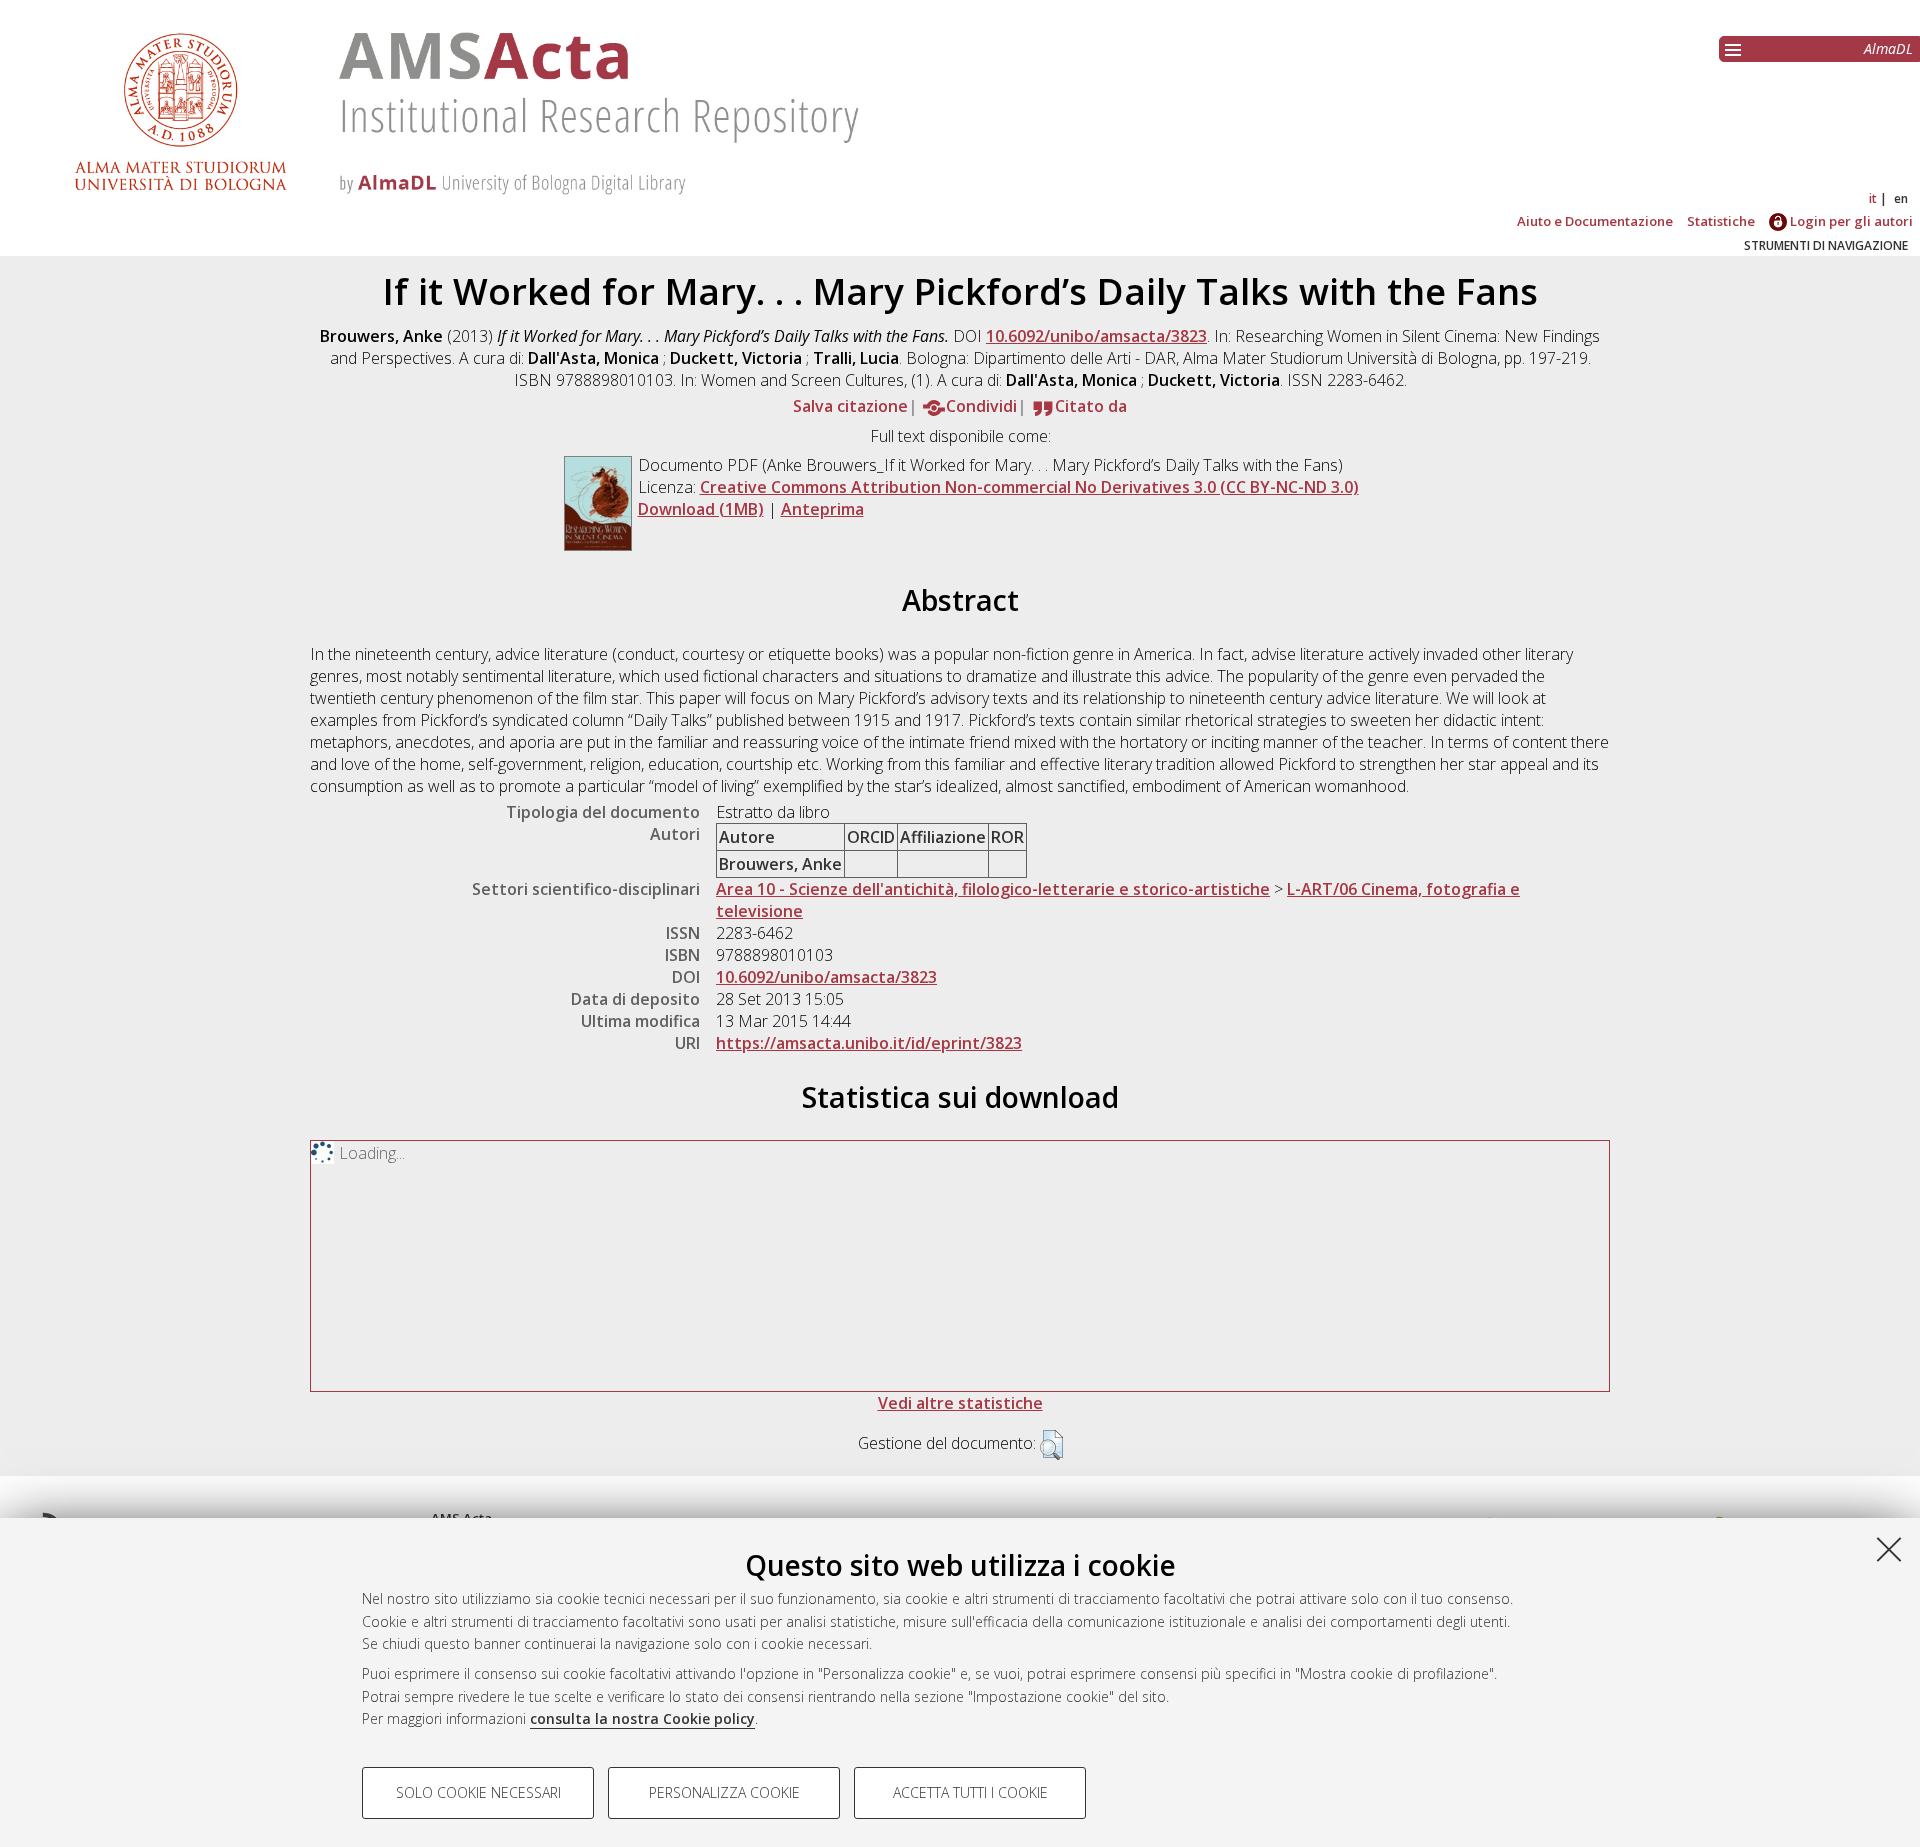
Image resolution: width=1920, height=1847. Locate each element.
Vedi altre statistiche (960, 1403)
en (1901, 198)
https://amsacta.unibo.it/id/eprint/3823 (869, 1043)
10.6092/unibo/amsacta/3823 (1096, 336)
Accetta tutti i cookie (970, 1792)
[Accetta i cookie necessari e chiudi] (1889, 1549)
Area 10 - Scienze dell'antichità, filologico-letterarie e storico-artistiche (993, 889)
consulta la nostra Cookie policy (642, 1718)
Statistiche (1721, 221)
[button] (1051, 1445)
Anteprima (822, 509)
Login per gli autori (1850, 221)
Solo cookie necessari (478, 1792)
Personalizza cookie (724, 1792)
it (1873, 198)
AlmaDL (1888, 48)
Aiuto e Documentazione (1595, 221)
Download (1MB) (701, 509)
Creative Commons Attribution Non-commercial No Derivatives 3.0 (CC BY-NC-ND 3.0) (1029, 487)
